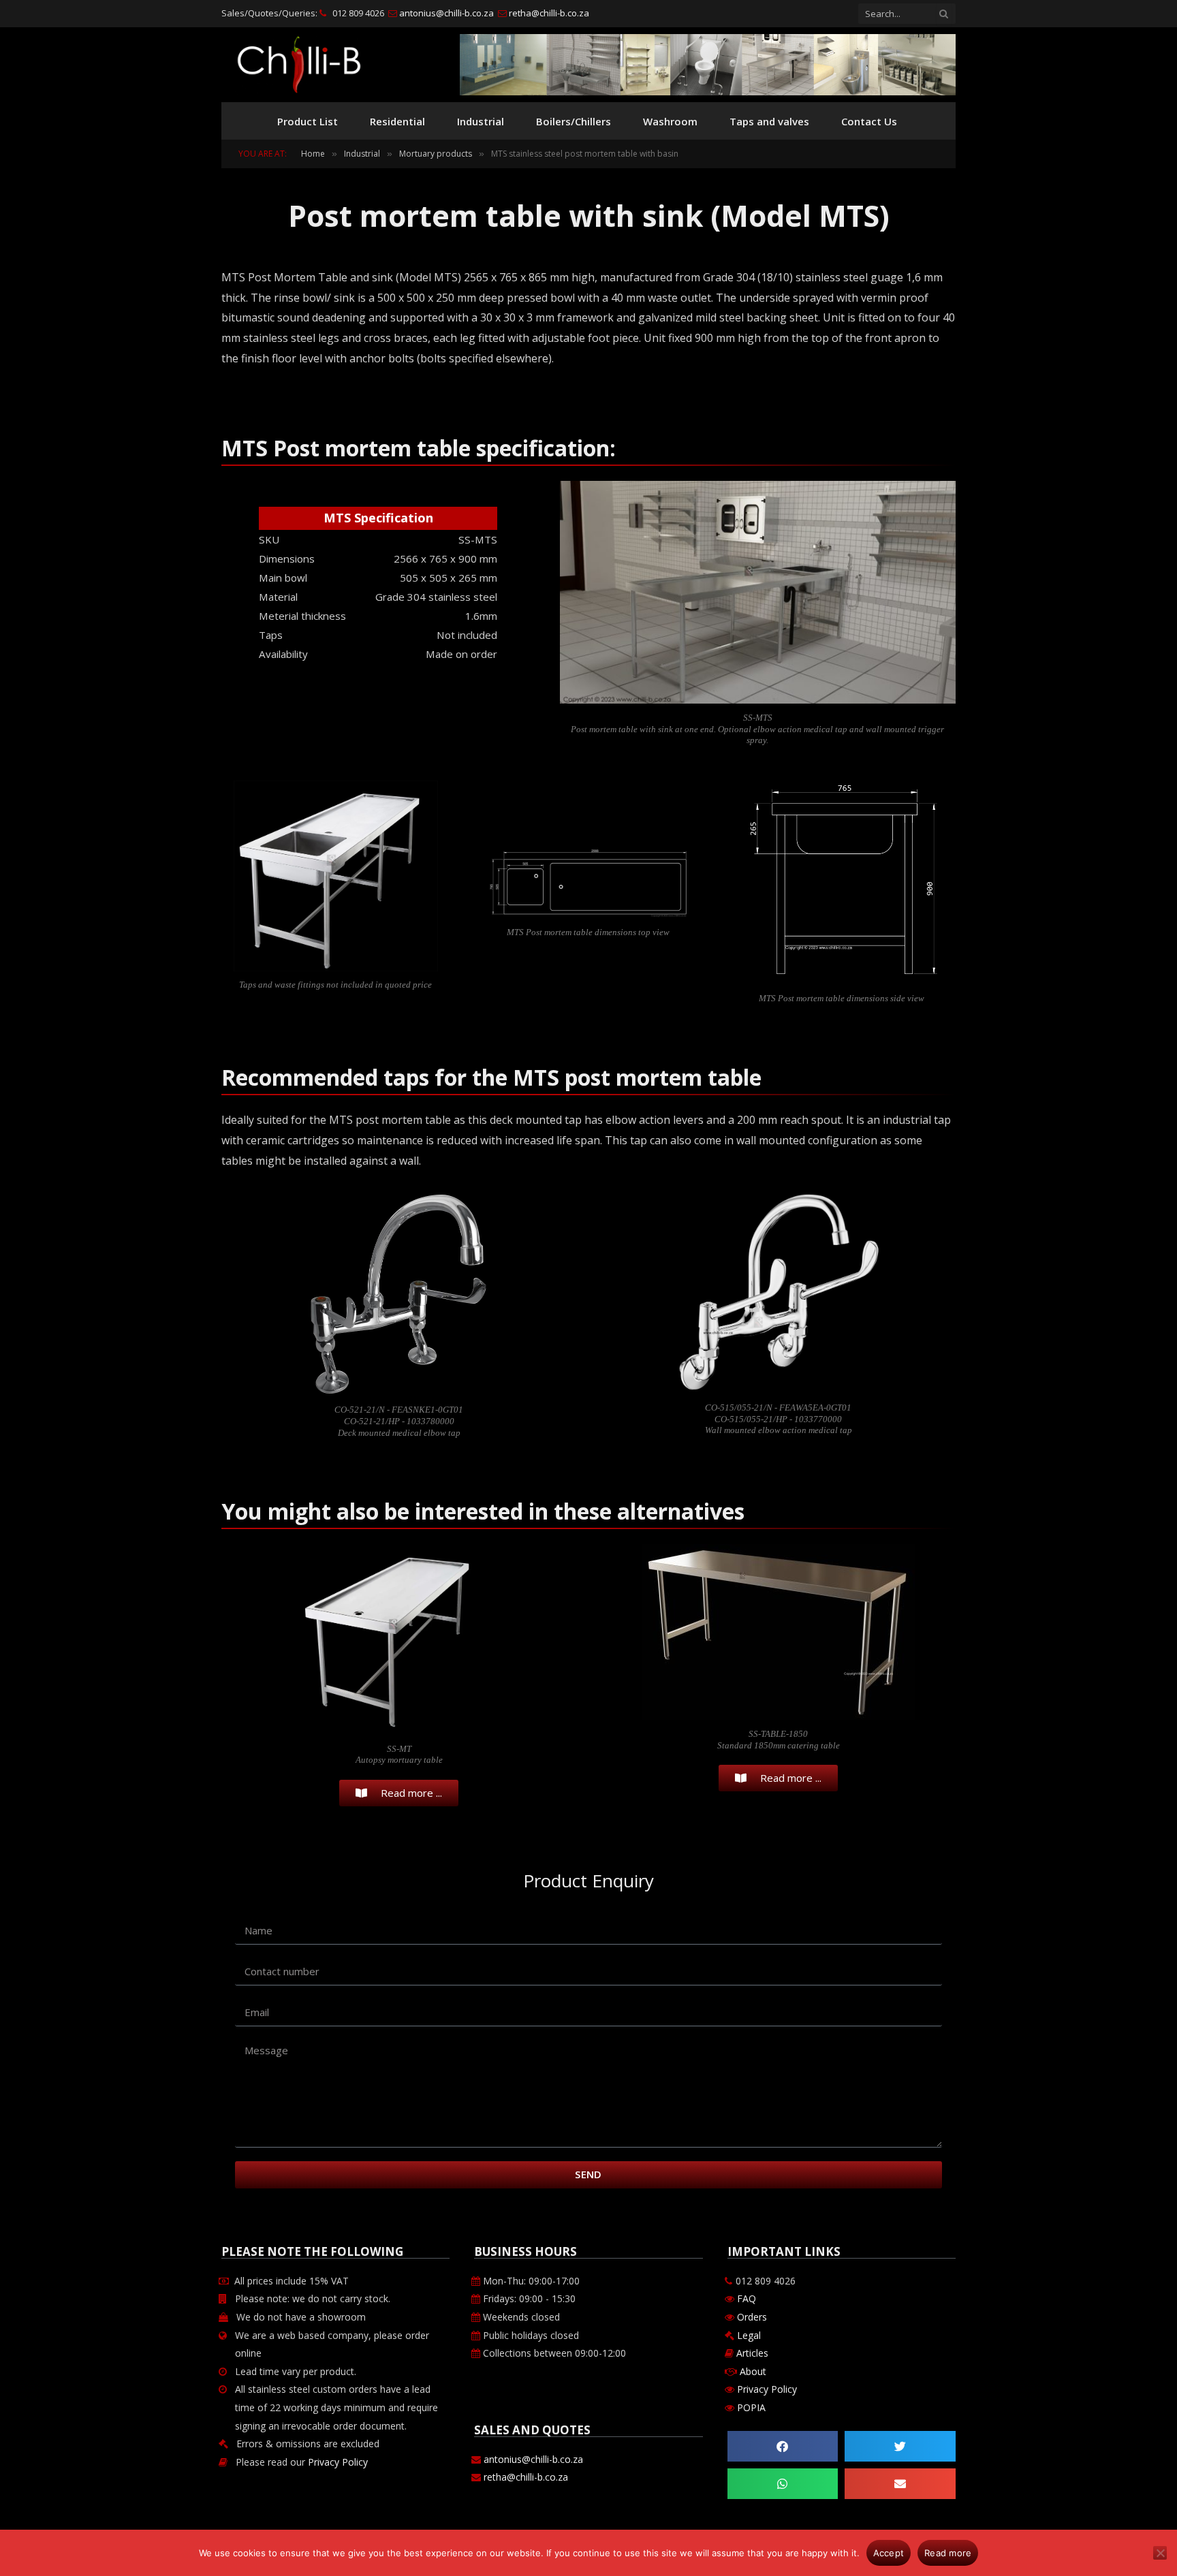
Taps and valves (769, 121)
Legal (749, 2335)
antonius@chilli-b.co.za (445, 13)
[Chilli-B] (299, 65)
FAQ (745, 2298)
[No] (1160, 2553)
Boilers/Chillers (574, 121)
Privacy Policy (338, 2462)
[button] (783, 2446)
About (753, 2371)
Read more (948, 2553)
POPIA (751, 2407)
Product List (308, 121)
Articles (752, 2353)
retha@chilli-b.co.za (548, 13)
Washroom (670, 121)
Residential (397, 121)
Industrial (481, 121)
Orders (751, 2317)
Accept (889, 2553)
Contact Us (869, 121)
